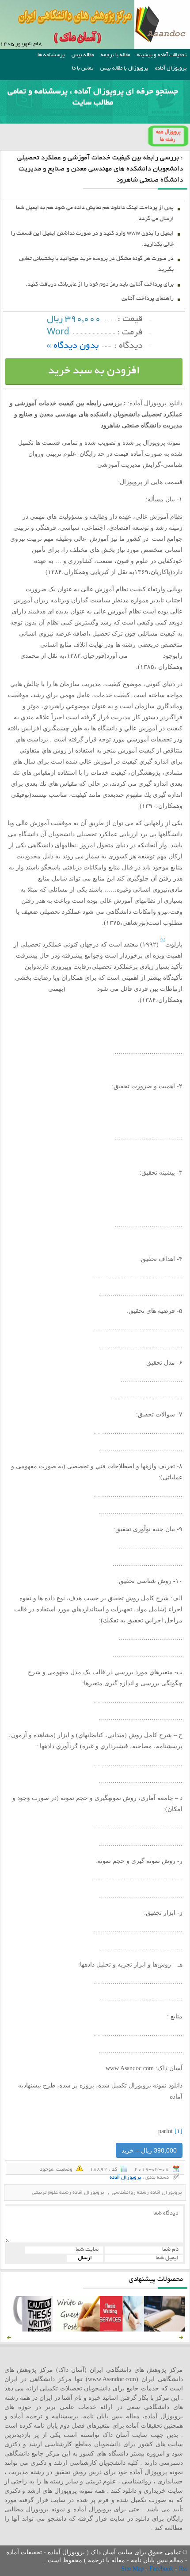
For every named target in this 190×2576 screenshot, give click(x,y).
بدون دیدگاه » (73, 346)
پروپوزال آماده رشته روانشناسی (147, 2193)
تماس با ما (83, 68)
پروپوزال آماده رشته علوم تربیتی (68, 2193)
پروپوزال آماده (171, 68)
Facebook (162, 2569)
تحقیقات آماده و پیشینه (162, 55)
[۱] (179, 2131)
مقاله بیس (83, 55)
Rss (183, 2569)
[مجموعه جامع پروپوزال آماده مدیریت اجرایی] (166, 2330)
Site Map (133, 2569)
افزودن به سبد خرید (94, 371)
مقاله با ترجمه (115, 55)
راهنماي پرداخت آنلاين (148, 299)
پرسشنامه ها (51, 55)
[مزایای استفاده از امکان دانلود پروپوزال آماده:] (33, 2330)
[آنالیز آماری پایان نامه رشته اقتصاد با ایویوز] (122, 2330)
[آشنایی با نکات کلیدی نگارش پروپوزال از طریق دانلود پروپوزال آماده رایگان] (77, 2330)
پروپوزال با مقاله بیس (124, 68)
